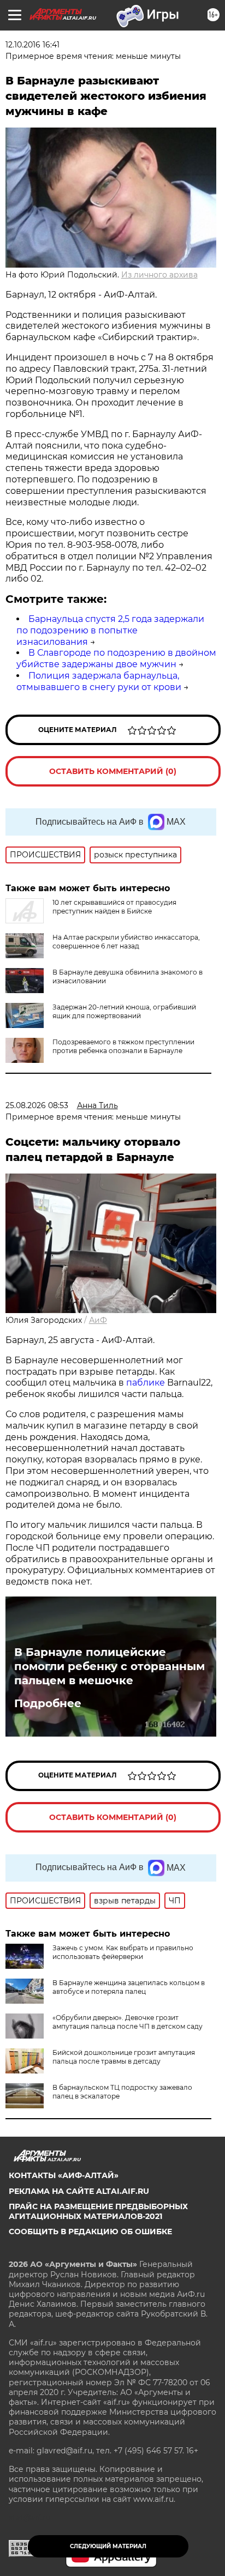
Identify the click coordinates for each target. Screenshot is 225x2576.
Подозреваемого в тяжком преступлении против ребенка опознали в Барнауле (123, 1046)
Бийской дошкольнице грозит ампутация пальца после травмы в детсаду (124, 2057)
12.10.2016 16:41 (32, 45)
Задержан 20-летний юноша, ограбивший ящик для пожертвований (124, 1011)
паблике (147, 1383)
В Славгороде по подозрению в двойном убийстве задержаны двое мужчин (116, 658)
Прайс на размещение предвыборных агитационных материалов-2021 (98, 2211)
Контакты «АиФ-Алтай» (64, 2175)
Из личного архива (159, 275)
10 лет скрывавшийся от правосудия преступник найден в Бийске (114, 907)
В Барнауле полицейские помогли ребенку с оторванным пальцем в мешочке (109, 1666)
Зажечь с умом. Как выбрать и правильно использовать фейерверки (123, 1952)
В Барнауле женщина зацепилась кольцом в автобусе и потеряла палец (129, 1987)
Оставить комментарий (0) (113, 771)
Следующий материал (108, 2546)
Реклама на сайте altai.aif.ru (79, 2191)
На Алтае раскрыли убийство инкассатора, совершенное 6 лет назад (126, 942)
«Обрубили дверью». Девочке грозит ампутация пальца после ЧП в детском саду (128, 2022)
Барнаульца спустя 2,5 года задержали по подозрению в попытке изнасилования (110, 630)
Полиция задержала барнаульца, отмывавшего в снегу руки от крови (99, 681)
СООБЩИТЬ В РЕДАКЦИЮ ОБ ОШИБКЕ (90, 2232)
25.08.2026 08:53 (37, 1105)
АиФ (98, 1320)
